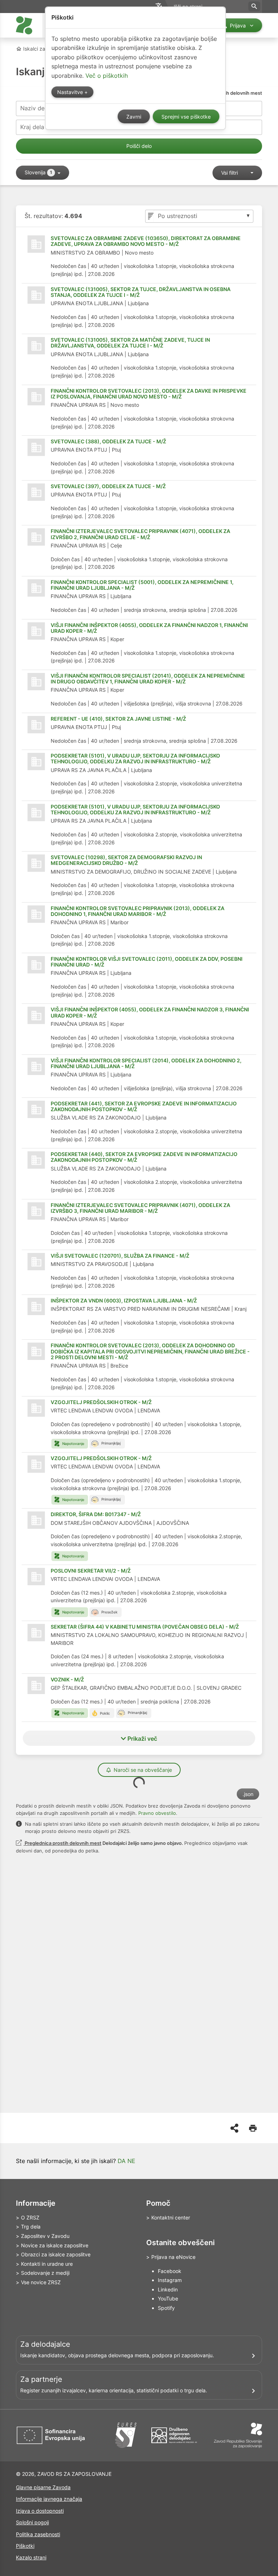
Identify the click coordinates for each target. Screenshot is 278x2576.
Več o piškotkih (107, 76)
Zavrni (134, 117)
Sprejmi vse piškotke (186, 117)
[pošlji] (24, 254)
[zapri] (37, 76)
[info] (8, 76)
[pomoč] (23, 76)
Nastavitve (71, 92)
